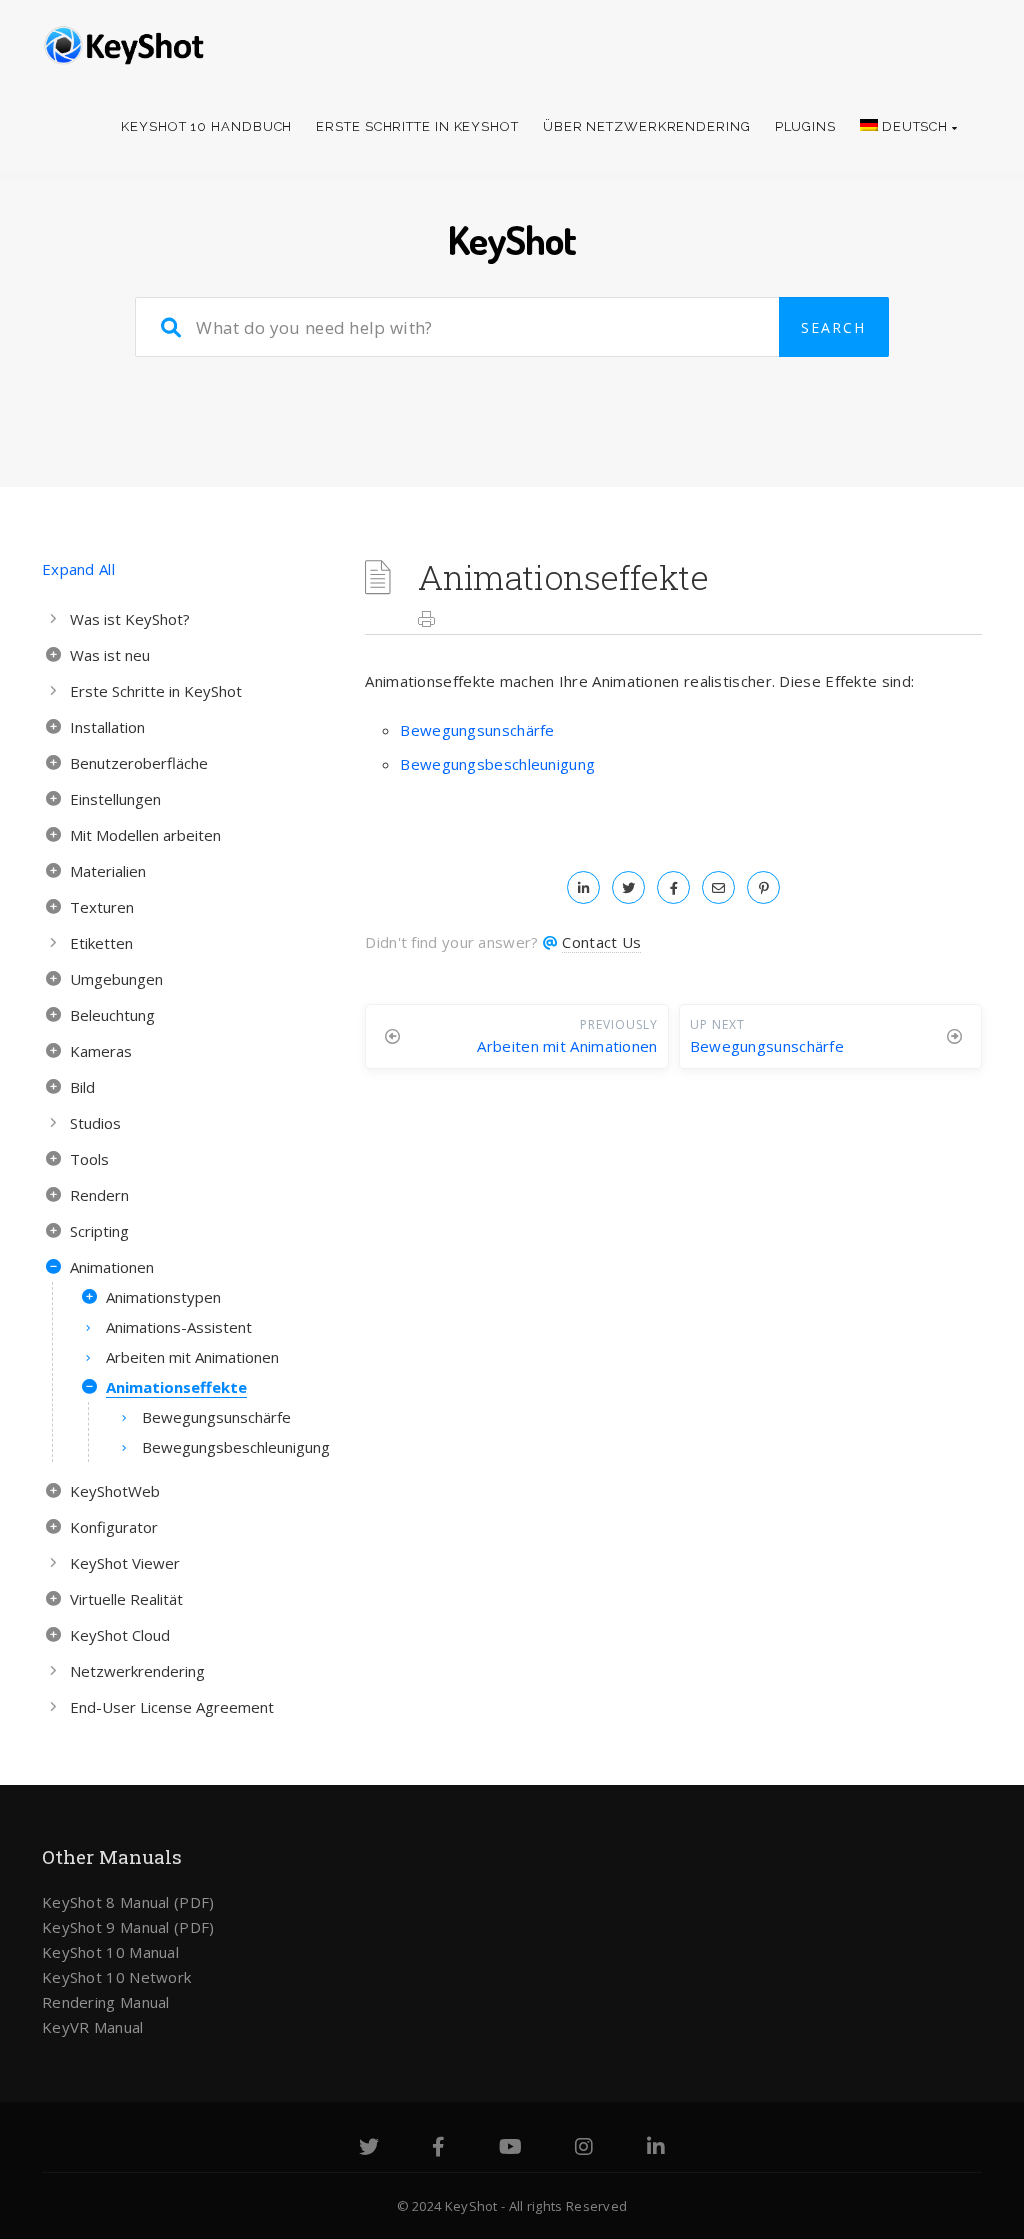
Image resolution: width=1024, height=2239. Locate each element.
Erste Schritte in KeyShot (417, 126)
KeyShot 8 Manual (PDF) (128, 1902)
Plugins (805, 126)
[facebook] (673, 887)
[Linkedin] (656, 2149)
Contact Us (601, 942)
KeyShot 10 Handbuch (206, 126)
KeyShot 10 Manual (110, 1952)
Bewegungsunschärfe (477, 730)
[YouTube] (510, 2149)
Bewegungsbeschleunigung (497, 764)
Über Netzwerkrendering (647, 126)
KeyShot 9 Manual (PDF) (128, 1927)
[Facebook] (438, 2149)
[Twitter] (369, 2149)
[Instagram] (584, 2149)
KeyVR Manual (93, 2027)
